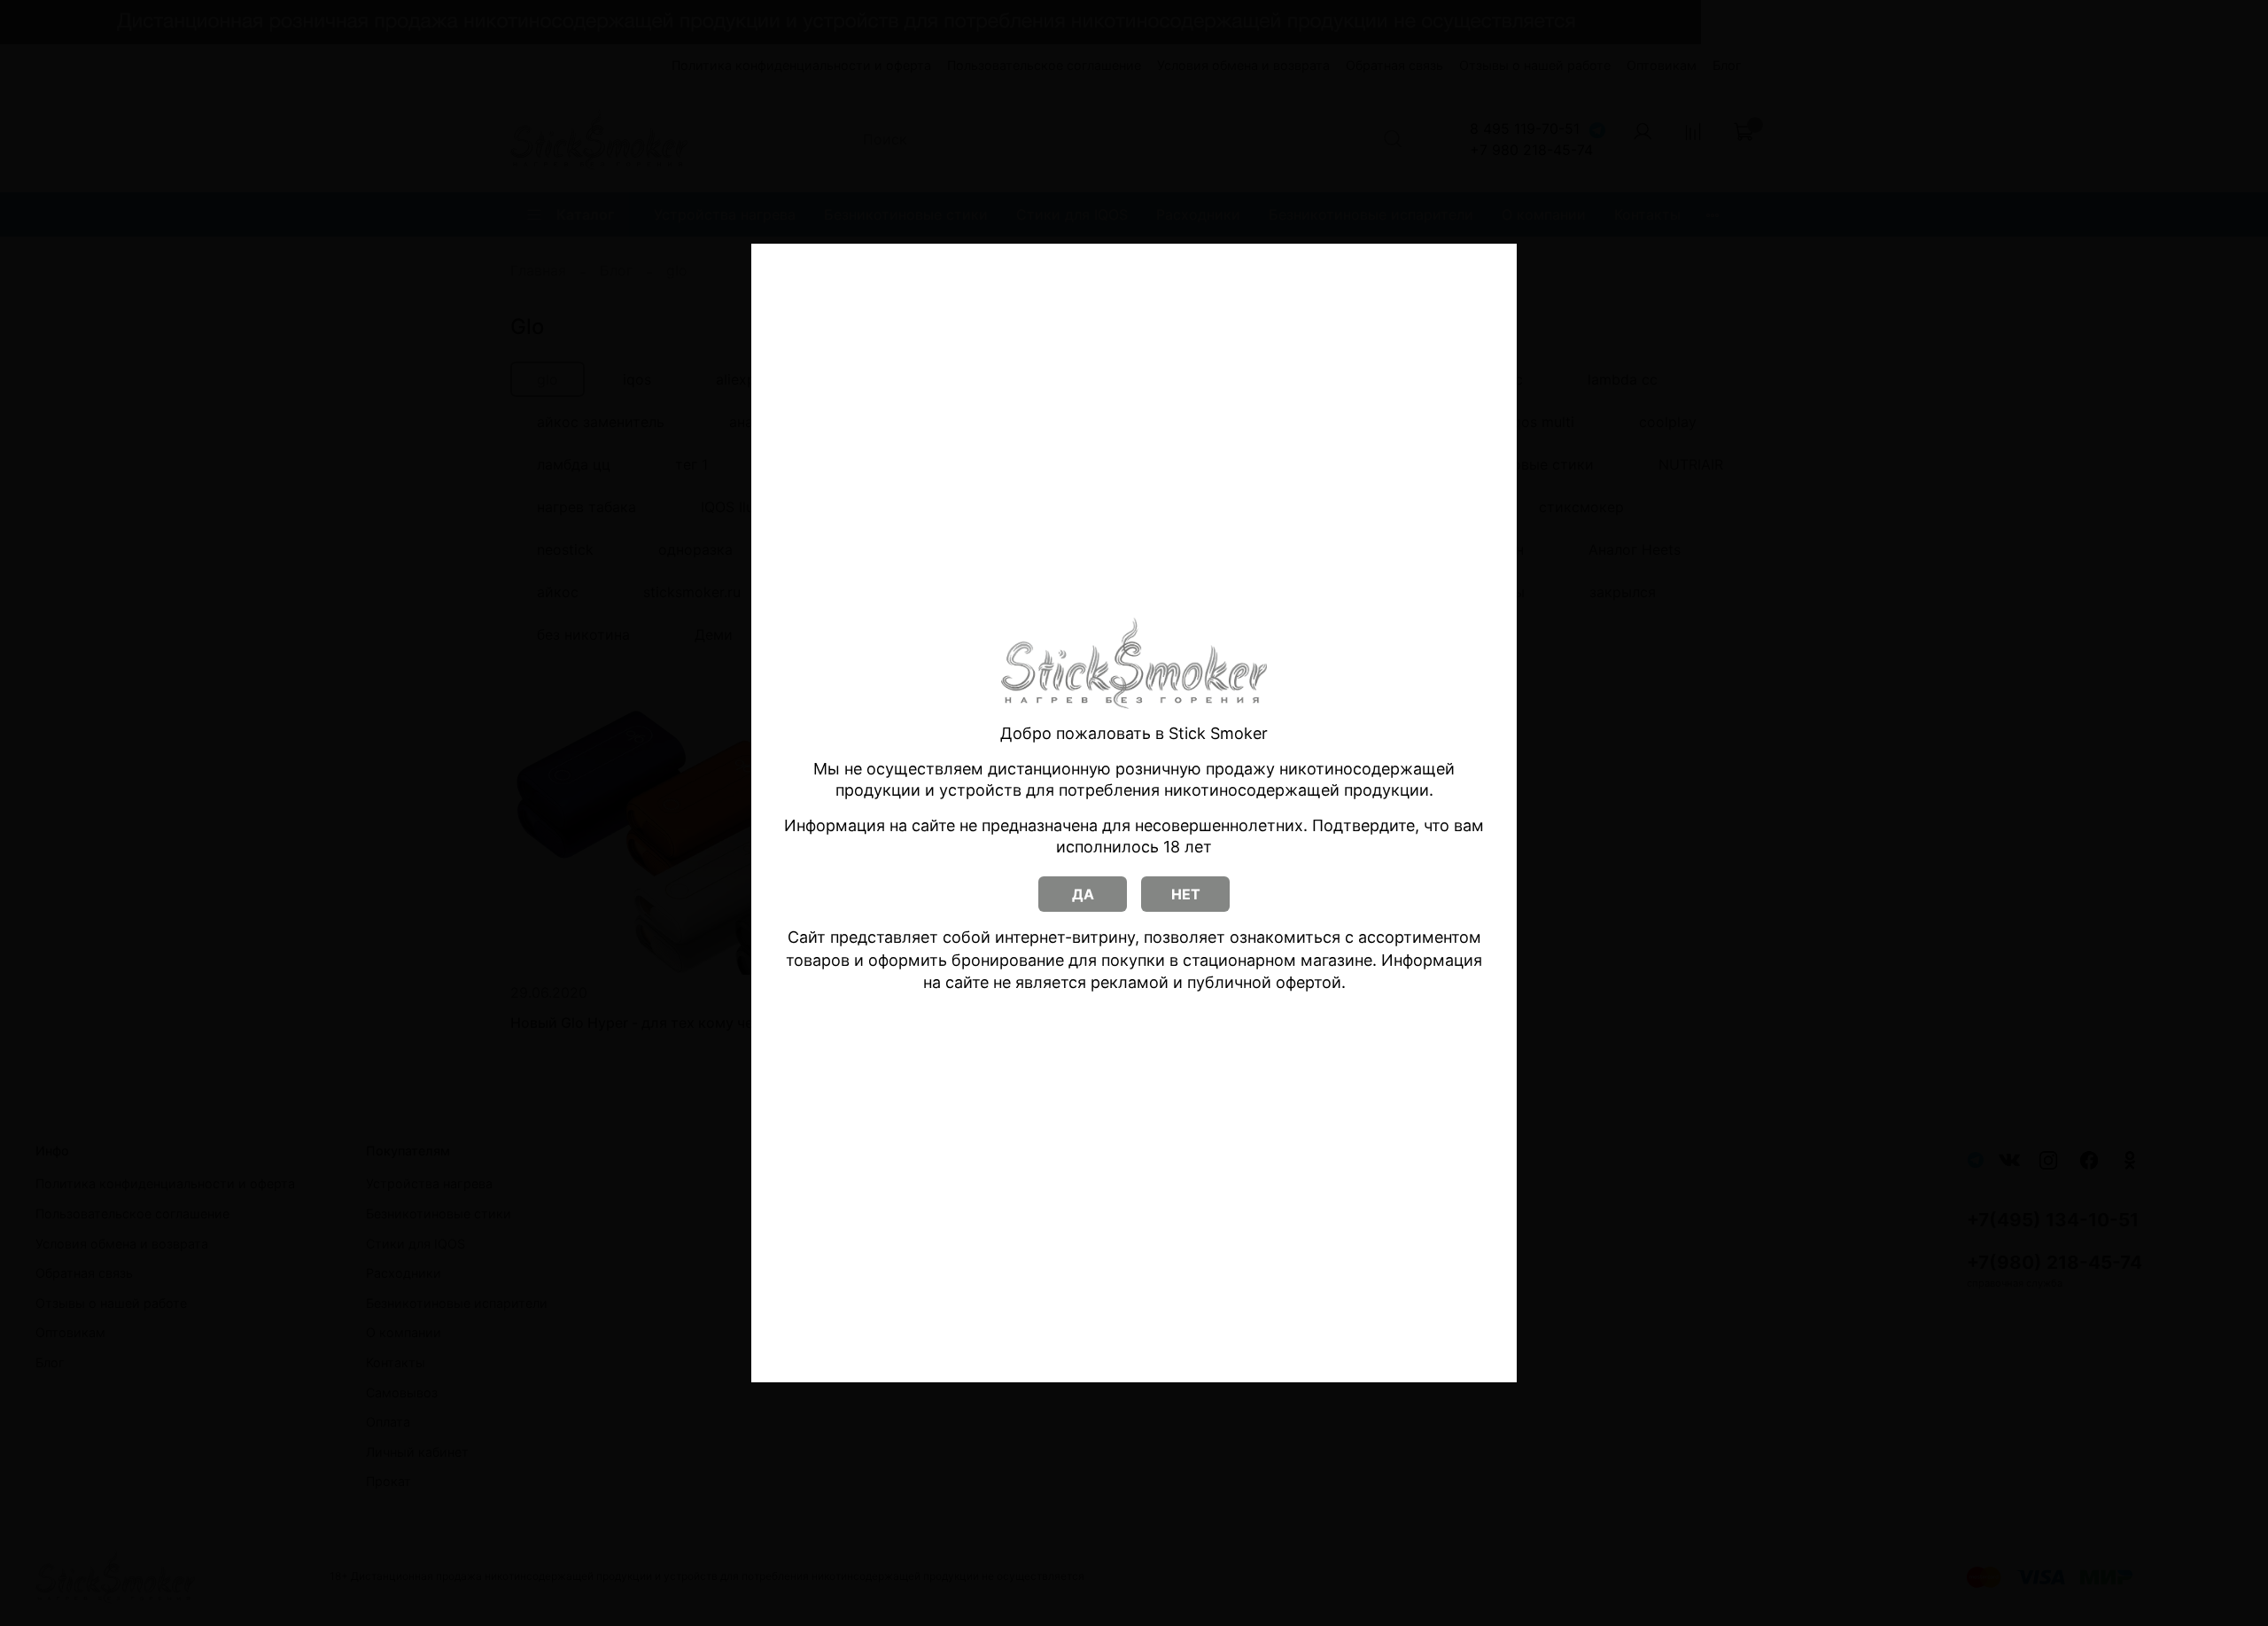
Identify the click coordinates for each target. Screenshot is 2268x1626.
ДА (1083, 894)
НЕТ (1186, 894)
